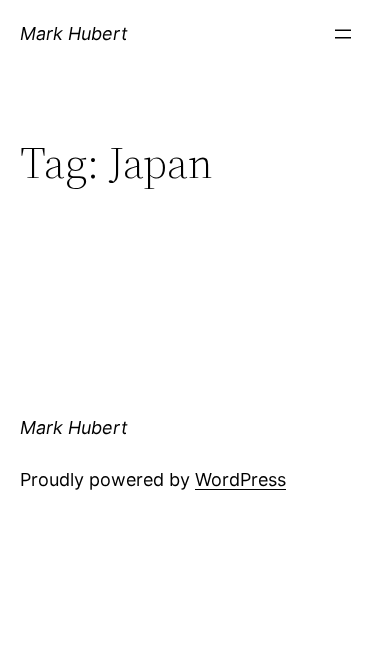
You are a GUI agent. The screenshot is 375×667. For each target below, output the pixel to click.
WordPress (240, 479)
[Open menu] (343, 34)
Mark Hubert (74, 33)
